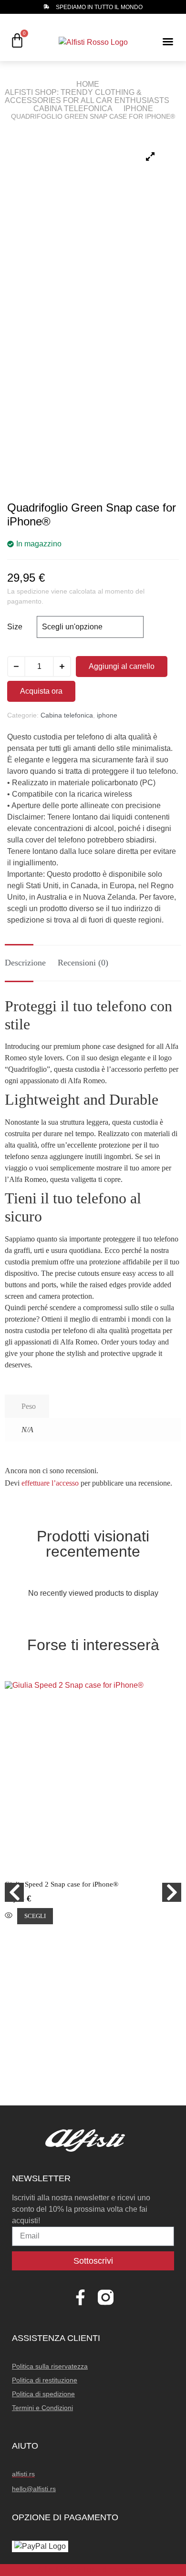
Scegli (35, 1916)
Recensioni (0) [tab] (83, 963)
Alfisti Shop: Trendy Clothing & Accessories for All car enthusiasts (87, 96)
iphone (138, 108)
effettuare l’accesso (50, 1483)
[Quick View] (9, 1916)
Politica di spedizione (43, 2394)
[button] (168, 41)
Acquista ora (41, 691)
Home (88, 84)
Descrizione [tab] (25, 963)
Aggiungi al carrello (122, 666)
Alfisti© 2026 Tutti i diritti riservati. (93, 2570)
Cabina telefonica (73, 108)
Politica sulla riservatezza (50, 2366)
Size (15, 627)
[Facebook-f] (80, 2297)
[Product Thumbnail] (150, 156)
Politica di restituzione (45, 2380)
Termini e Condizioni (42, 2408)
